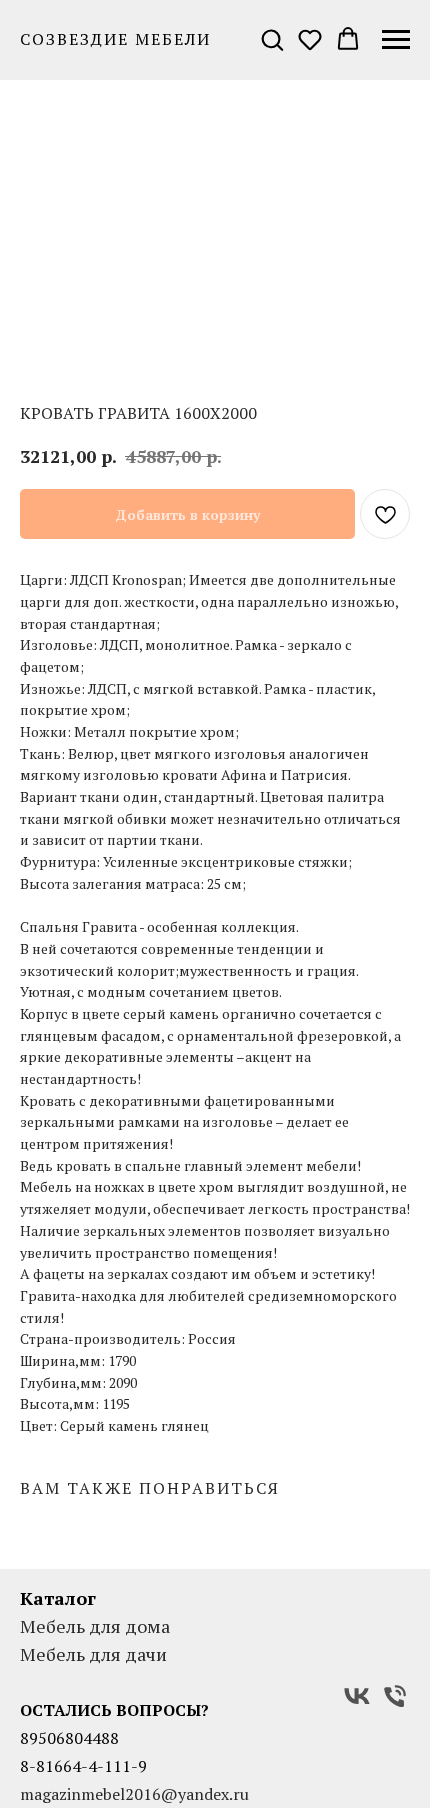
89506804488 (69, 1738)
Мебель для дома (95, 1626)
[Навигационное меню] (396, 40)
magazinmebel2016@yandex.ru (134, 1794)
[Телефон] (395, 1696)
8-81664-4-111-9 (83, 1766)
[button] (272, 39)
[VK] (357, 1696)
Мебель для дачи (93, 1654)
